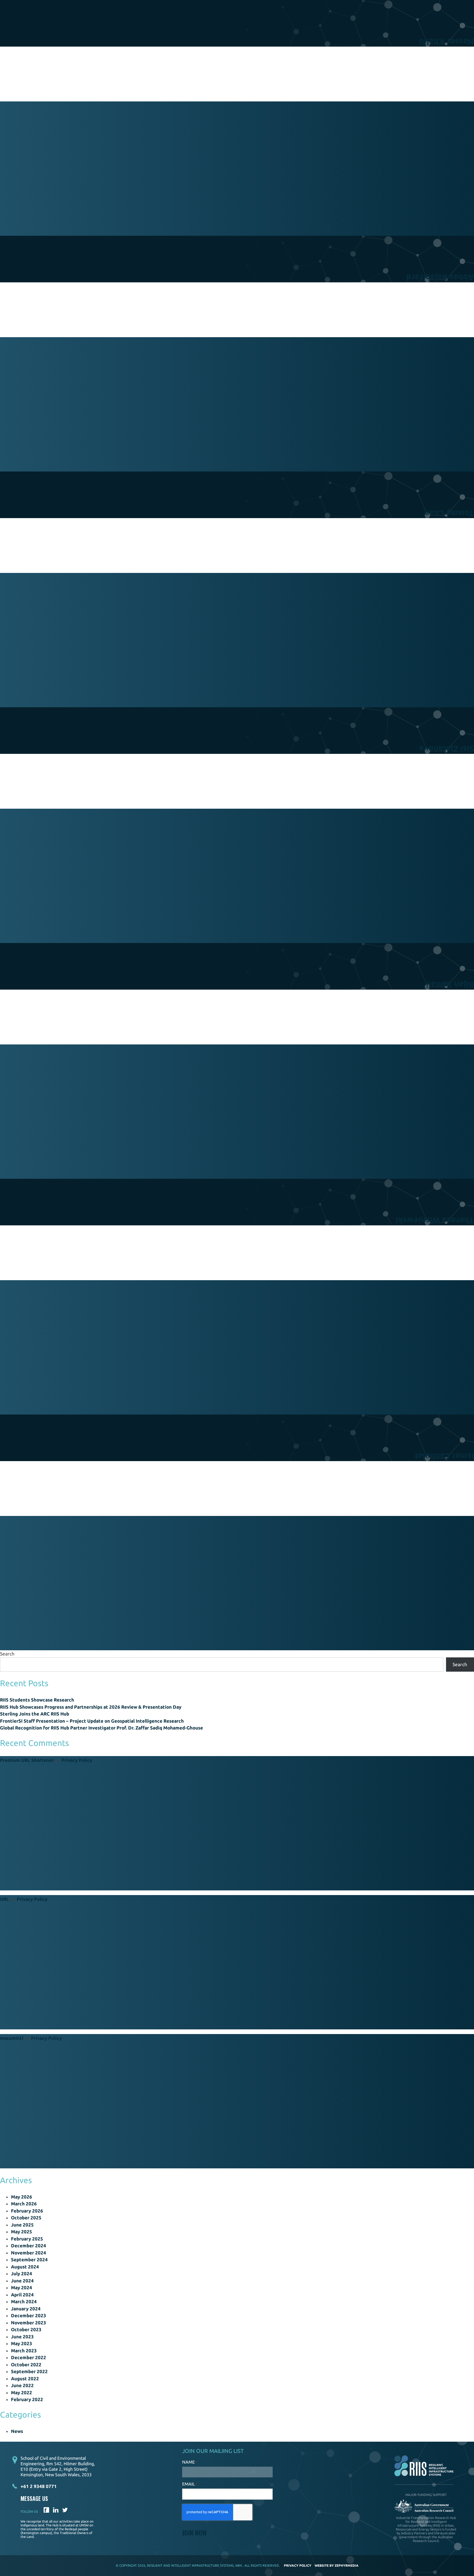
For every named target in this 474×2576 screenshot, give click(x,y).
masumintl (12, 2038)
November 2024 (29, 2253)
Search (7, 1654)
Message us (34, 2499)
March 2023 (24, 2351)
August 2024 (25, 2267)
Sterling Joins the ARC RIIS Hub (35, 1714)
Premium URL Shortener (27, 1760)
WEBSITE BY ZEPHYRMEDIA (337, 2565)
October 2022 (26, 2365)
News (17, 2431)
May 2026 (22, 2197)
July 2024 (22, 2273)
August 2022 (25, 2378)
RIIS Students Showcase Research (37, 1700)
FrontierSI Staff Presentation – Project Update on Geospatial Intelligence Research (92, 1721)
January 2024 (26, 2309)
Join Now (194, 2532)
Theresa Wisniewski (435, 1221)
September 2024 (29, 2260)
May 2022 (22, 2392)
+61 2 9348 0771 (39, 2486)
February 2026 (27, 2211)
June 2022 (22, 2385)
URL (5, 1899)
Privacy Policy (77, 1760)
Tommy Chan (449, 513)
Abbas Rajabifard (440, 278)
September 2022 (29, 2371)
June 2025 (22, 2225)
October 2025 (26, 2218)
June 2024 (22, 2281)
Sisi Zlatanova (447, 749)
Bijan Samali (450, 985)
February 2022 (27, 2399)
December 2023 (29, 2315)
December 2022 (29, 2357)
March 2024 (24, 2301)
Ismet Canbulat (444, 1456)
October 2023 (26, 2329)
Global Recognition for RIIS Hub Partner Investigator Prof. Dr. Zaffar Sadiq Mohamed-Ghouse (101, 1728)
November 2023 (29, 2323)
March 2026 (24, 2204)
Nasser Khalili (447, 42)
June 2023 (22, 2337)
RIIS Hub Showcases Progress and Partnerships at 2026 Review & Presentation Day (91, 1707)
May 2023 (22, 2343)
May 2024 (22, 2287)
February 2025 (27, 2239)
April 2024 (22, 2295)
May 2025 (22, 2232)
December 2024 (29, 2246)
